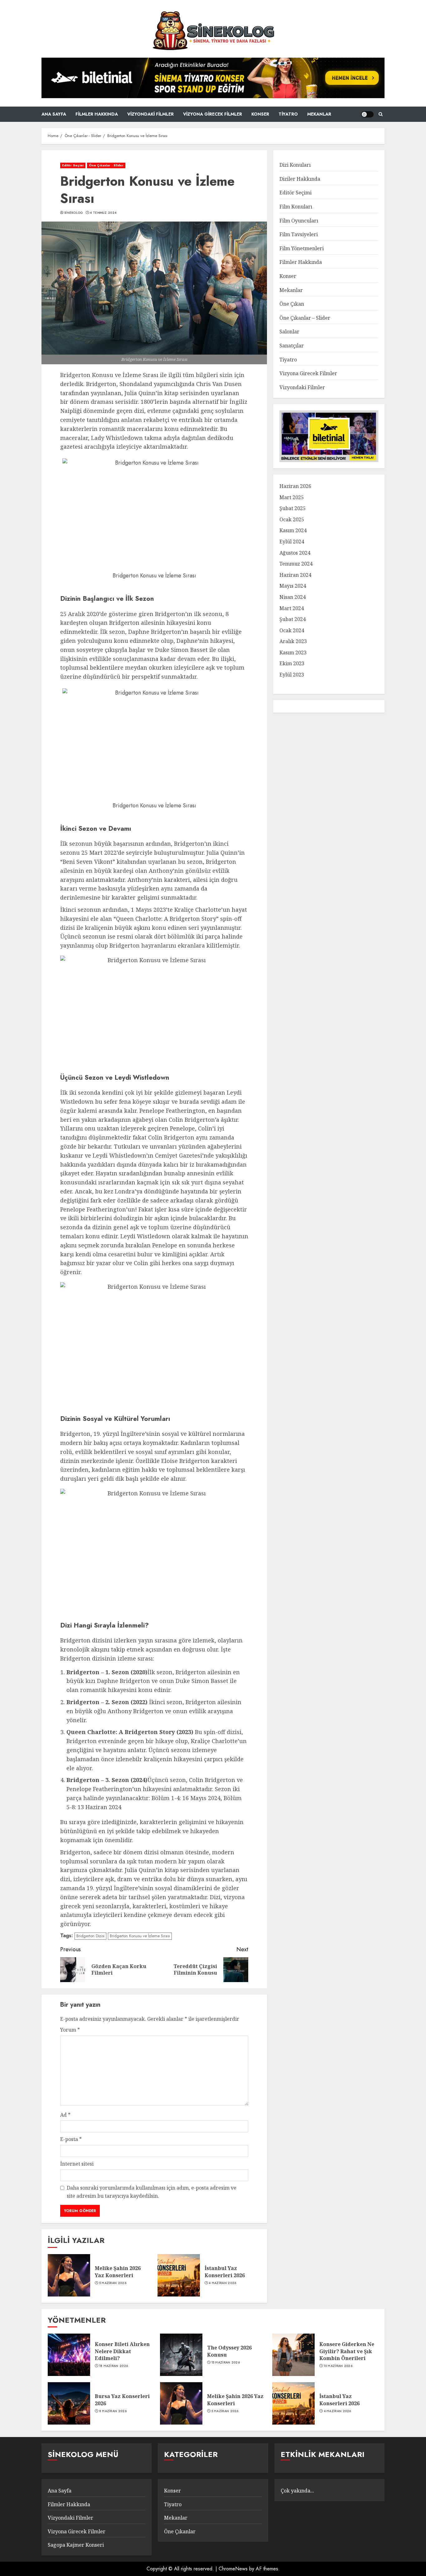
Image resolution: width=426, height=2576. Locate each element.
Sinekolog (74, 213)
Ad (65, 2115)
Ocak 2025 (292, 519)
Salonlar (289, 332)
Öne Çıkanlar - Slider (106, 165)
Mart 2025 (292, 497)
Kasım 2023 (293, 652)
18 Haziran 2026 (114, 2366)
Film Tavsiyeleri (299, 234)
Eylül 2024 (292, 542)
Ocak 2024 (292, 630)
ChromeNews (233, 2569)
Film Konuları (296, 207)
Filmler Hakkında (97, 114)
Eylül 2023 (292, 675)
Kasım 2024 (293, 530)
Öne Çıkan (292, 304)
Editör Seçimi (73, 165)
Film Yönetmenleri (302, 248)
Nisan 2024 (293, 597)
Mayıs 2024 (293, 586)
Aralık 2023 (293, 641)
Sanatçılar (292, 346)
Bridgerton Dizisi (90, 1936)
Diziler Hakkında (300, 179)
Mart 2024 (292, 608)
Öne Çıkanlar (180, 2531)
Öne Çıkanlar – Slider (305, 318)
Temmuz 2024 (296, 564)
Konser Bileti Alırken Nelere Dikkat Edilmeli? (122, 2351)
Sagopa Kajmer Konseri (76, 2545)
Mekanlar (319, 114)
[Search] (381, 114)
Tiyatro (288, 114)
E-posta (71, 2139)
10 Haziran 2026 (338, 2366)
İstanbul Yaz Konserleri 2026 (225, 2272)
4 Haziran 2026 (222, 2283)
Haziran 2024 (295, 575)
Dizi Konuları (295, 165)
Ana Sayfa (54, 114)
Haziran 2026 (295, 486)
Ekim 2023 (292, 663)
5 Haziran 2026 (113, 2283)
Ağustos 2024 (295, 553)
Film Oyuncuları (299, 221)
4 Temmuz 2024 (103, 213)
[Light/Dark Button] (367, 114)
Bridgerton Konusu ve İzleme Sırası (140, 1936)
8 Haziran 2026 (113, 2411)
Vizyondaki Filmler (150, 114)
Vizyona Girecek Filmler (213, 114)
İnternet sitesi (77, 2164)
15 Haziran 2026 (226, 2363)
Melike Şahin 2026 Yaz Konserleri (118, 2272)
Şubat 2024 (293, 619)
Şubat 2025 (293, 508)
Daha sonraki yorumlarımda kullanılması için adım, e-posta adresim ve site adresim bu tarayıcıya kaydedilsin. (152, 2192)
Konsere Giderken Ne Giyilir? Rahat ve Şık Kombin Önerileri (347, 2351)
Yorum (70, 2030)
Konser (260, 114)
